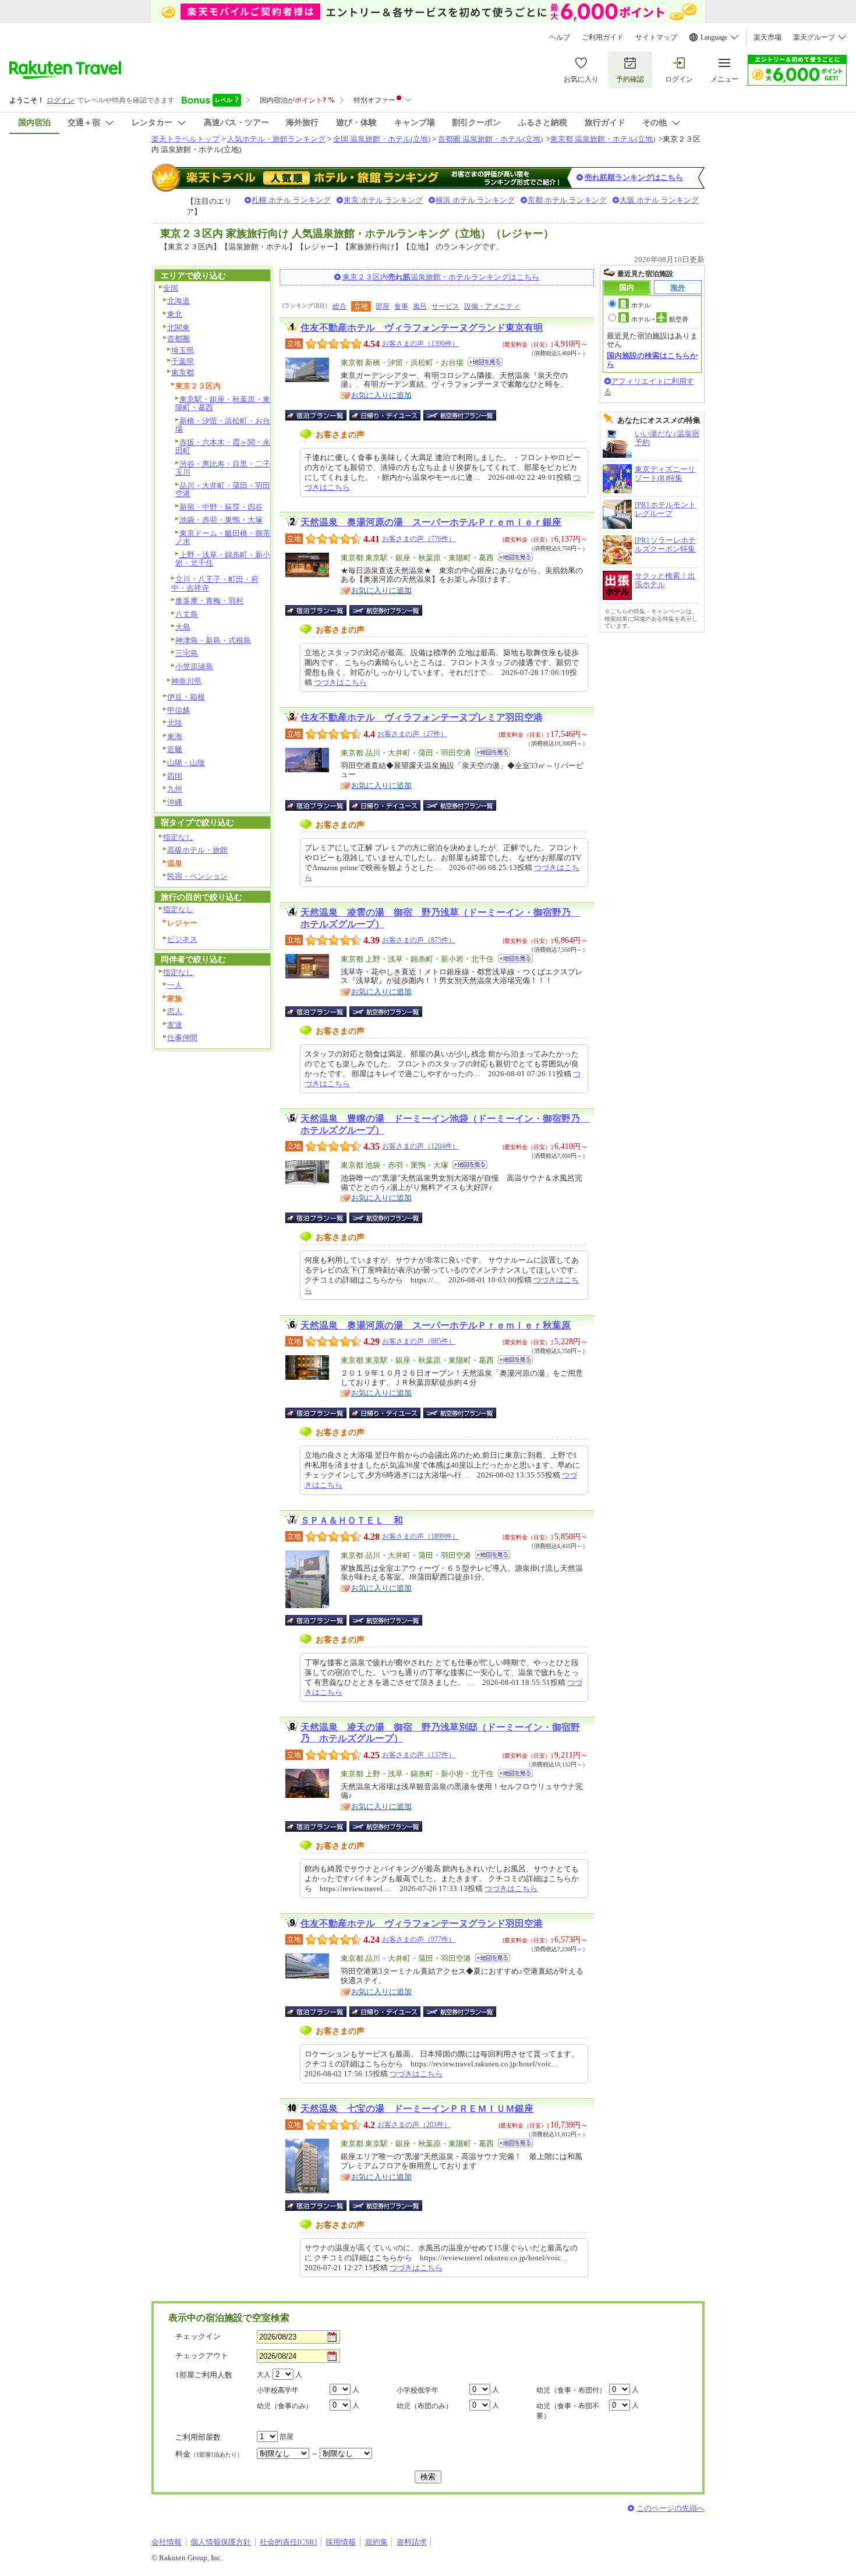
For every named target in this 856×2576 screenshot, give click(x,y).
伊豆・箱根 (186, 697)
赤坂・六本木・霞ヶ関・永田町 (223, 447)
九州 (175, 789)
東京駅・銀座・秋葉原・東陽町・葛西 (223, 404)
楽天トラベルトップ (185, 139)
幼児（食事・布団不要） (568, 2411)
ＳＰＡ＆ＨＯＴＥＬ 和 (352, 1520)
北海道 (178, 301)
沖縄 (175, 802)
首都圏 (178, 339)
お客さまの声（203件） (414, 2125)
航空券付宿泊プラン (460, 415)
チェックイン (198, 2336)
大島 (183, 627)
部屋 (383, 306)
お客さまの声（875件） (419, 940)
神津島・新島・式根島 (213, 640)
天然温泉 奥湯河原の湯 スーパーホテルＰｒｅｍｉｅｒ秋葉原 (436, 1325)
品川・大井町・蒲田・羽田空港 (223, 490)
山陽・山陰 (186, 763)
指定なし (178, 837)
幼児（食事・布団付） (571, 2390)
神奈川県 (186, 681)
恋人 (175, 1011)
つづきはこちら (340, 682)
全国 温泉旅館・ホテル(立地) (382, 139)
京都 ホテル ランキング (567, 200)
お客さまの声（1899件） (420, 1536)
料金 (209, 2454)
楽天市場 (767, 37)
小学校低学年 (418, 2390)
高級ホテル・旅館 (197, 850)
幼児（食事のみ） (285, 2406)
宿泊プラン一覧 (322, 415)
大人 (264, 2374)
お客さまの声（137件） (419, 1755)
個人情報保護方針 (221, 2542)
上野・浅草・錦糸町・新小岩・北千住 (223, 559)
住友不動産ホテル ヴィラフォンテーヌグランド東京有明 (422, 328)
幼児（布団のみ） (425, 2406)
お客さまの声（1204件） (420, 1146)
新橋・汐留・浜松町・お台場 (223, 425)
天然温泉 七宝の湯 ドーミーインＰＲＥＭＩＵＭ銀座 (417, 2109)
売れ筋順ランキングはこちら (634, 177)
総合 (339, 306)
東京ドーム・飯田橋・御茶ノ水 (223, 538)
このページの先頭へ (671, 2508)
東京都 (183, 372)
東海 (175, 736)
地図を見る (485, 362)
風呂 (420, 306)
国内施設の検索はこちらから (652, 360)
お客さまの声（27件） (412, 734)
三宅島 (187, 653)
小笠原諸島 (194, 667)
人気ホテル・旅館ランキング (276, 139)
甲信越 (178, 710)
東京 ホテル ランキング (383, 200)
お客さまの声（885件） (419, 1341)
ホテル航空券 (660, 319)
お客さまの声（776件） (419, 539)
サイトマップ (656, 37)
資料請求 (412, 2542)
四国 (175, 776)
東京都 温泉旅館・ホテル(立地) (603, 139)
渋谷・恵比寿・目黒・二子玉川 (223, 468)
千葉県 (183, 361)
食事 (401, 306)
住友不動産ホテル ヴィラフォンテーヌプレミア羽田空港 (422, 717)
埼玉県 (183, 350)
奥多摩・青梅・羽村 (209, 601)
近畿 (175, 749)
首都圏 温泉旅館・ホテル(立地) (490, 139)
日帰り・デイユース (386, 415)
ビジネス (182, 939)
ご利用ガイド (603, 37)
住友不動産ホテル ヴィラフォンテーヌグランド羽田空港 (422, 1923)
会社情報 (167, 2542)
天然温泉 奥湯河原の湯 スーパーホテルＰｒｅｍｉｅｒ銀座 (431, 522)
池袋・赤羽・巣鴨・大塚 (221, 520)
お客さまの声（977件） (419, 1939)
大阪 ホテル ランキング (659, 200)
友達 (175, 1025)
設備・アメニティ (492, 306)
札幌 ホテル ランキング (291, 200)
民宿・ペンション (197, 876)
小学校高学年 (278, 2390)
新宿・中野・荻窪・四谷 (221, 507)
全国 (171, 288)
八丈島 (187, 614)
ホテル (641, 305)
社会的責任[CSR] (288, 2542)
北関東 (178, 328)
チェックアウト (202, 2356)
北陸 (175, 723)
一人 (175, 985)
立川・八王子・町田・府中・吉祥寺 (215, 584)
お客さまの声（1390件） (420, 344)
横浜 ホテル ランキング (475, 200)
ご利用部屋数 (198, 2437)
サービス (445, 306)
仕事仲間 (182, 1038)
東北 (175, 314)
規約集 (376, 2542)
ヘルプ (560, 37)
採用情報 (341, 2542)
